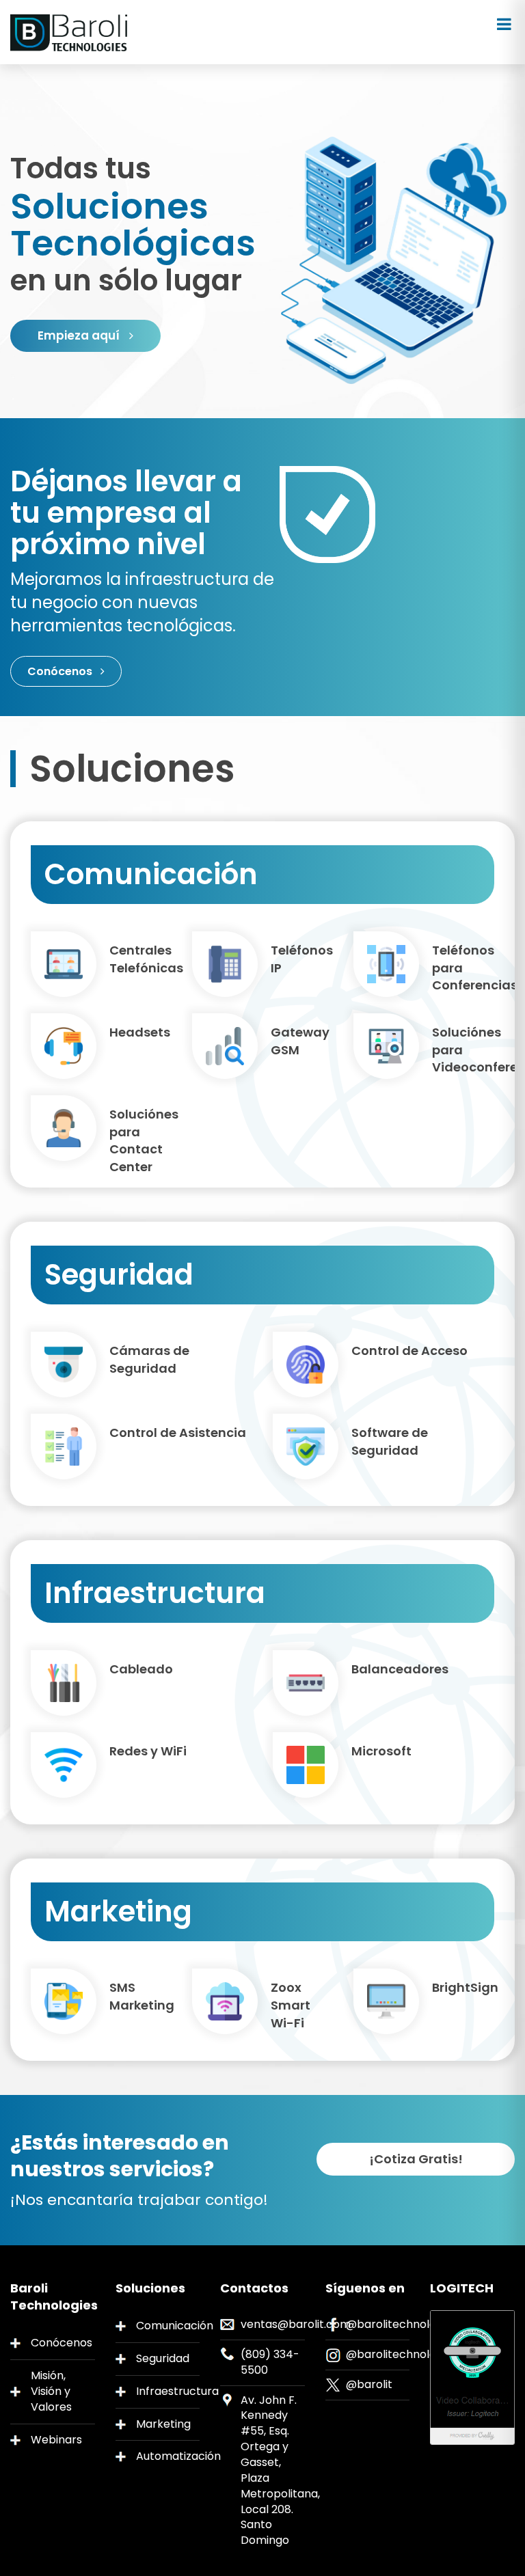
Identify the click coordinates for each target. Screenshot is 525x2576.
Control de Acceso (409, 1351)
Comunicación (168, 2326)
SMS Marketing (140, 1996)
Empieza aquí (80, 335)
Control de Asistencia (178, 1433)
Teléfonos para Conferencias (463, 968)
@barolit (369, 2384)
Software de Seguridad (390, 1441)
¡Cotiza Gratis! (416, 2159)
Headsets (140, 1032)
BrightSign (463, 1987)
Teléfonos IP (302, 959)
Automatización (168, 2456)
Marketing (163, 2424)
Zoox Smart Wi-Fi (291, 2005)
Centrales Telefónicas (140, 959)
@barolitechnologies (402, 2324)
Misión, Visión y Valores (51, 2391)
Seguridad (163, 2358)
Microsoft (381, 1751)
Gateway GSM (300, 1041)
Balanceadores (400, 1669)
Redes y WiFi (148, 1751)
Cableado (141, 1669)
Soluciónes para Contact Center (140, 1140)
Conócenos (61, 671)
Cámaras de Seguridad (149, 1359)
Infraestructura (168, 2391)
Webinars (56, 2440)
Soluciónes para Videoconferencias (463, 1050)
